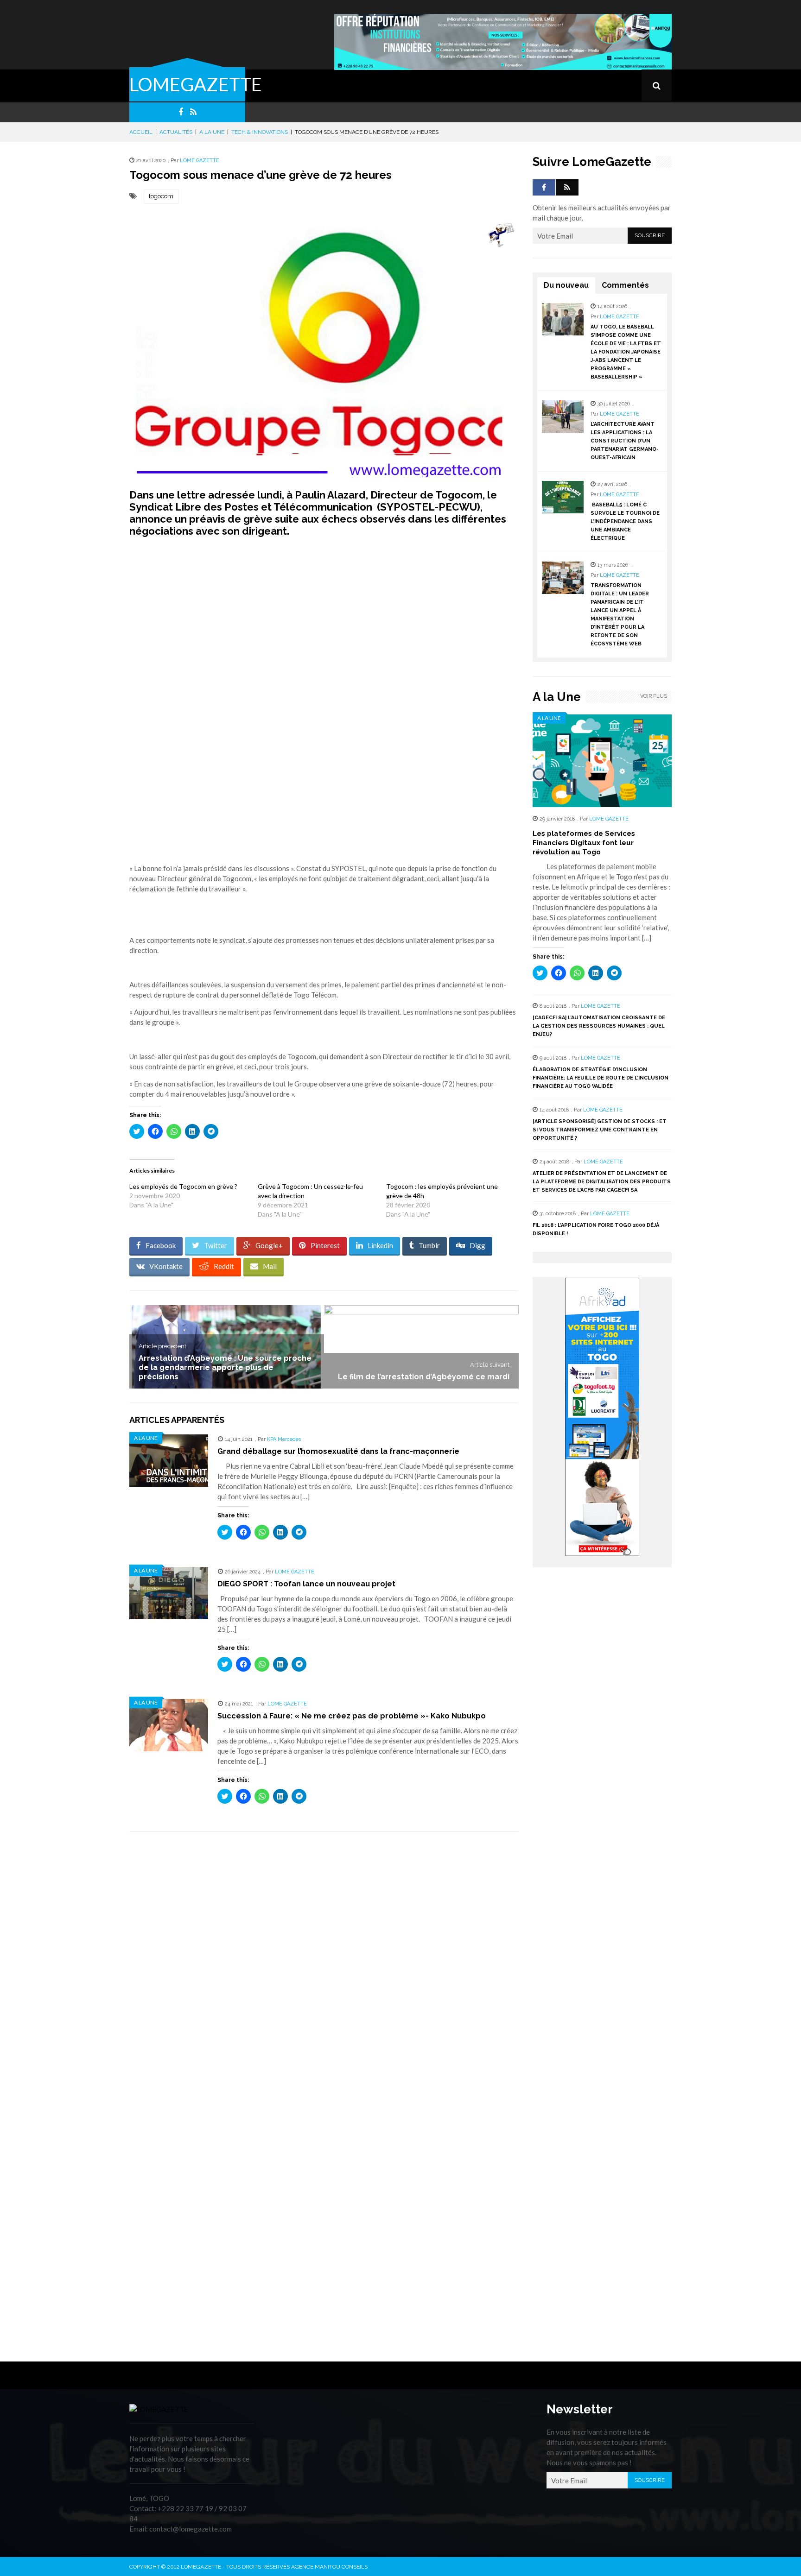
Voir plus (654, 696)
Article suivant (490, 1365)
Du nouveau (566, 285)
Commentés (625, 285)
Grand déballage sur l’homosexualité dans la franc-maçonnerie (338, 1451)
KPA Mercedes (284, 1439)
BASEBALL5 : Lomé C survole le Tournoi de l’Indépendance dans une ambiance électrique (625, 521)
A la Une (212, 132)
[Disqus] (324, 1970)
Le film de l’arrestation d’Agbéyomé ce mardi (424, 1377)
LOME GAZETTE (200, 161)
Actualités (176, 132)
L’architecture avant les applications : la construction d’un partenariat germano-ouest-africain (625, 441)
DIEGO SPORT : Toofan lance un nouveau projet (306, 1584)
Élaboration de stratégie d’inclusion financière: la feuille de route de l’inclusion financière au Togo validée (601, 1078)
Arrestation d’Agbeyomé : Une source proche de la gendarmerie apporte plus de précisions (225, 1367)
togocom (161, 196)
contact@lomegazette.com (191, 2529)
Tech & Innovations (260, 132)
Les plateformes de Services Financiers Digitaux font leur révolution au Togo (584, 843)
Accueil (141, 132)
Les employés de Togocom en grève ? (183, 1186)
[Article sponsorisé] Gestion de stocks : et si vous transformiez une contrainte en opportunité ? (600, 1130)
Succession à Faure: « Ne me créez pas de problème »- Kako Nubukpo (352, 1716)
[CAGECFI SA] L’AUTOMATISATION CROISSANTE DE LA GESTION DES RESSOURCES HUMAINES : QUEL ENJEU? (599, 1026)
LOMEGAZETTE (196, 84)
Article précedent (162, 1346)
